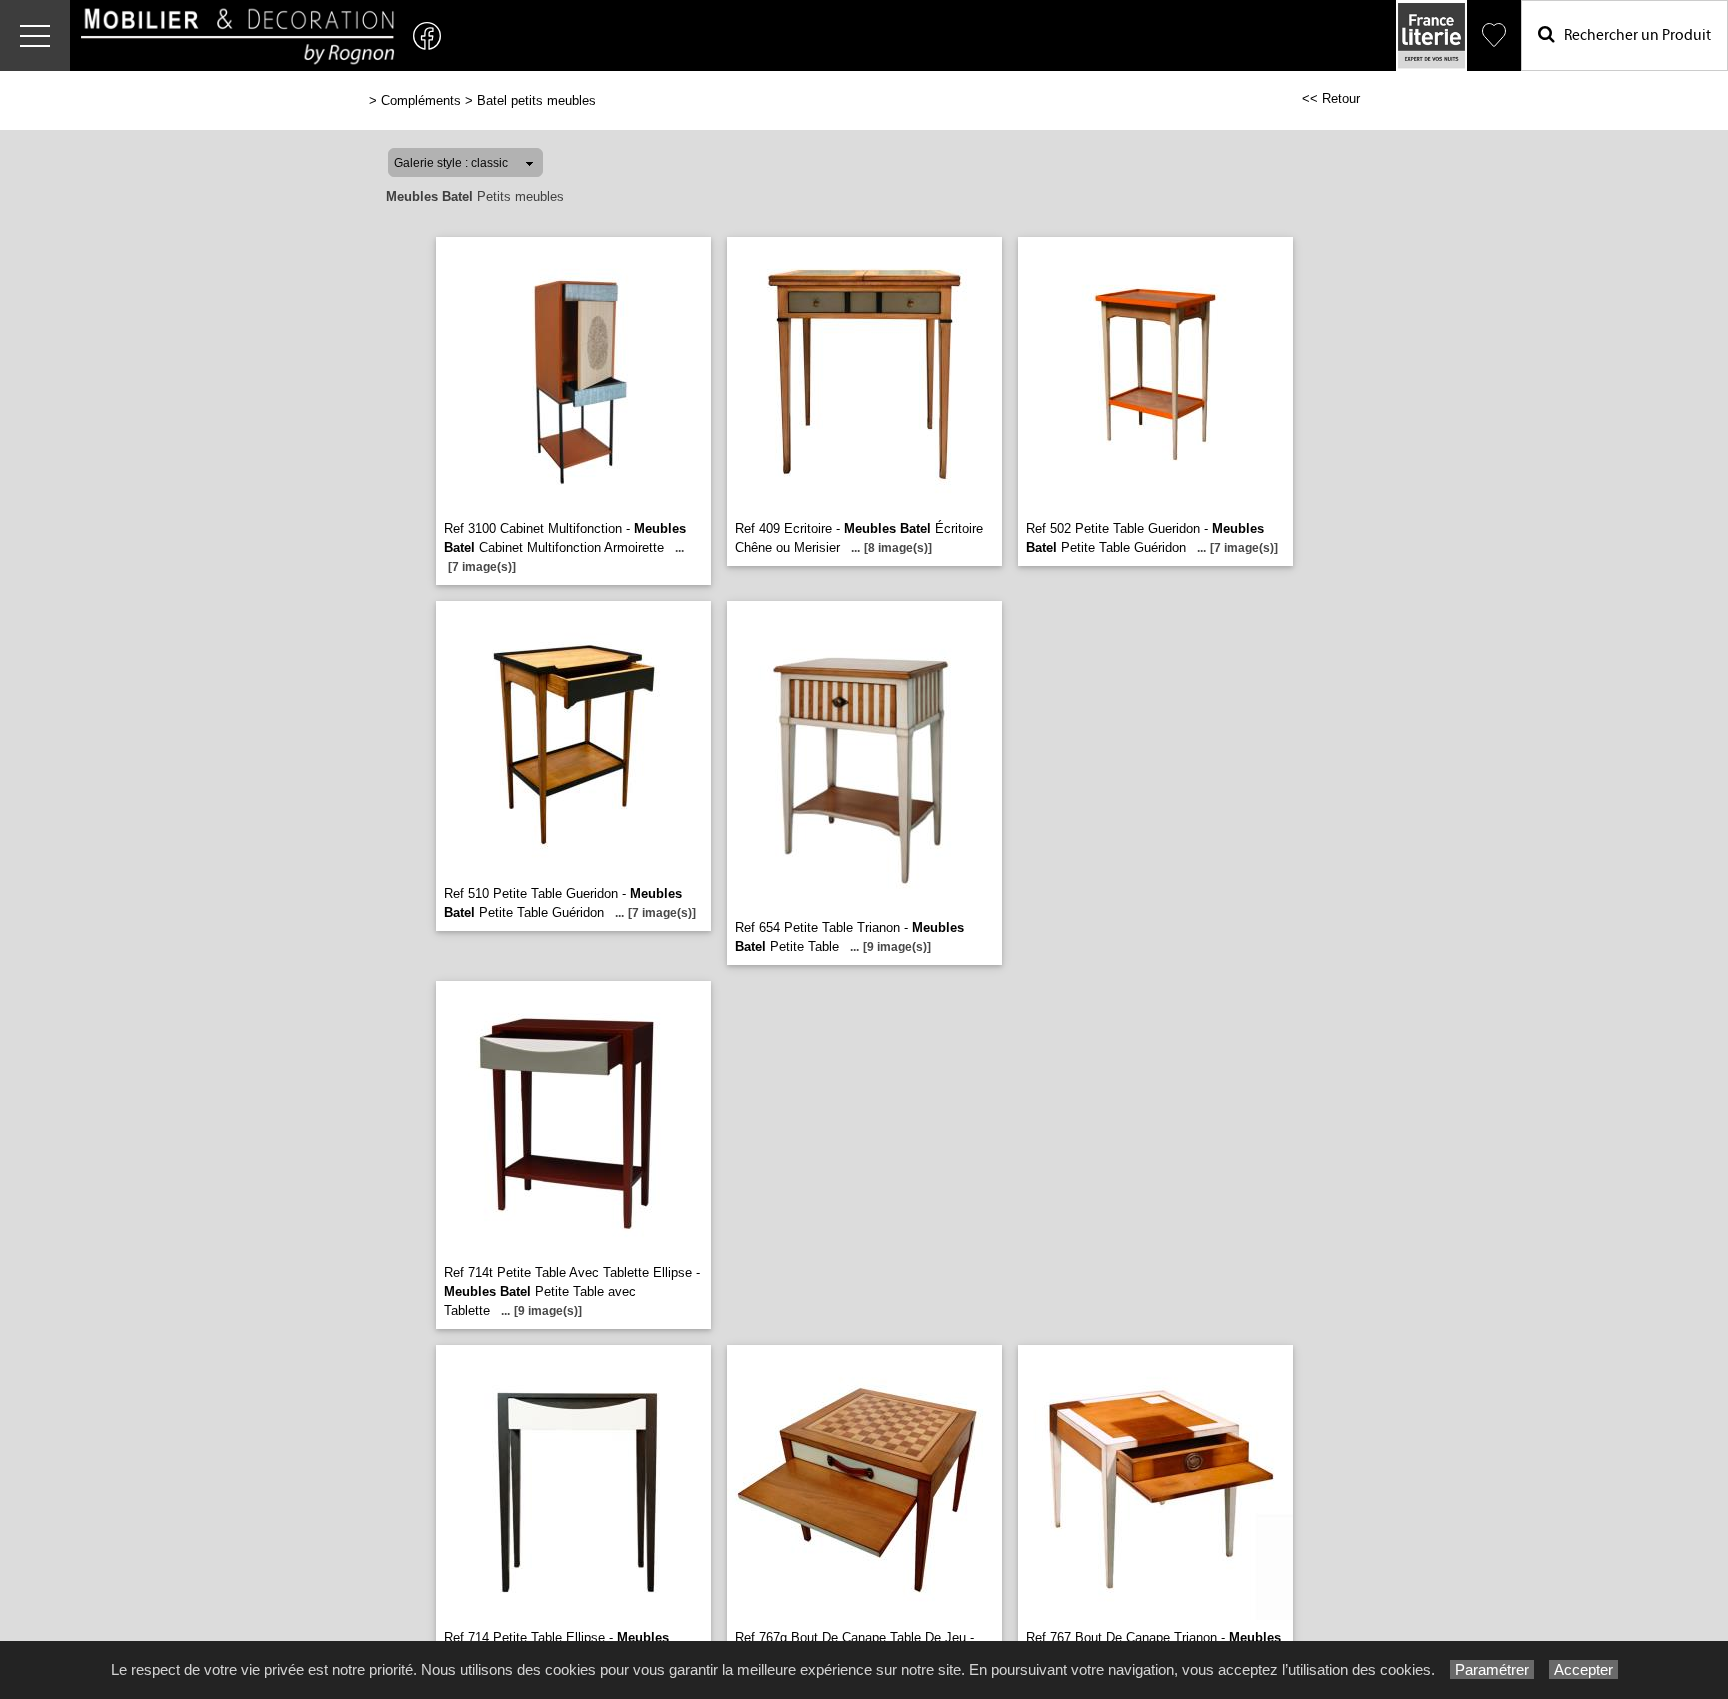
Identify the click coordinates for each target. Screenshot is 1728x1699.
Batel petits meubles (536, 100)
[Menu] (35, 35)
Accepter (1583, 1669)
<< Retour (1331, 98)
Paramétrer (1492, 1669)
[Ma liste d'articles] (1494, 35)
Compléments (421, 100)
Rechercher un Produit (1633, 35)
